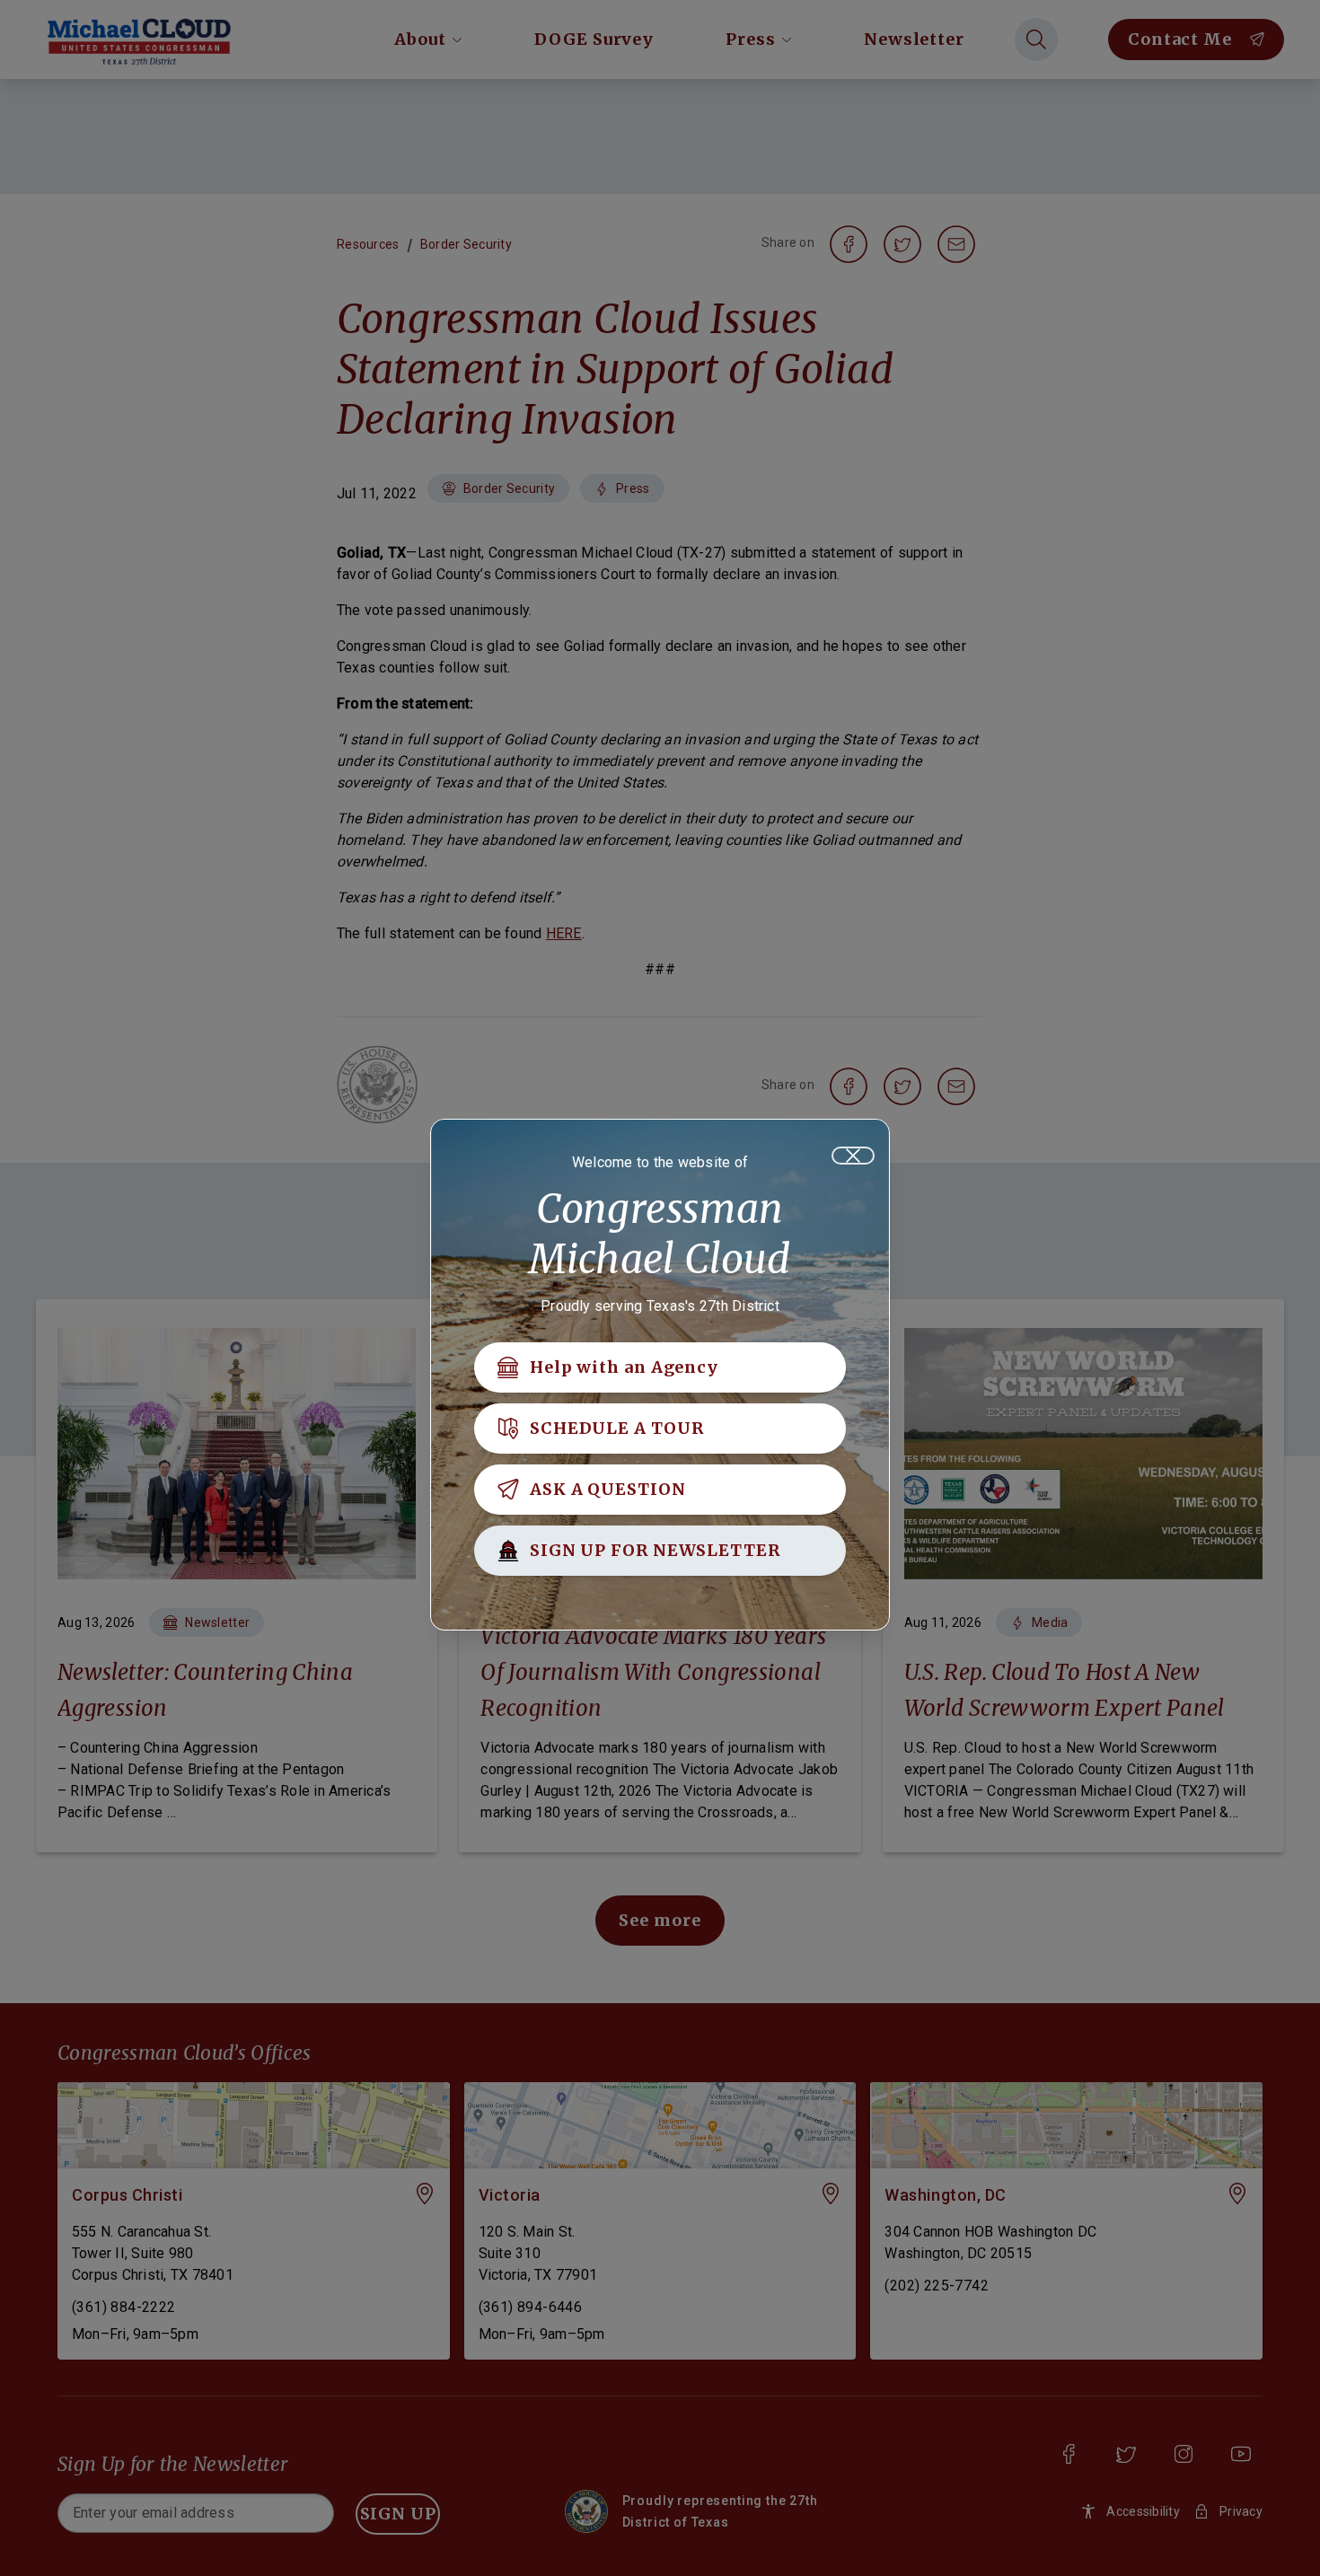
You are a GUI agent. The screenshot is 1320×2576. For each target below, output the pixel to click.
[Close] (853, 1156)
